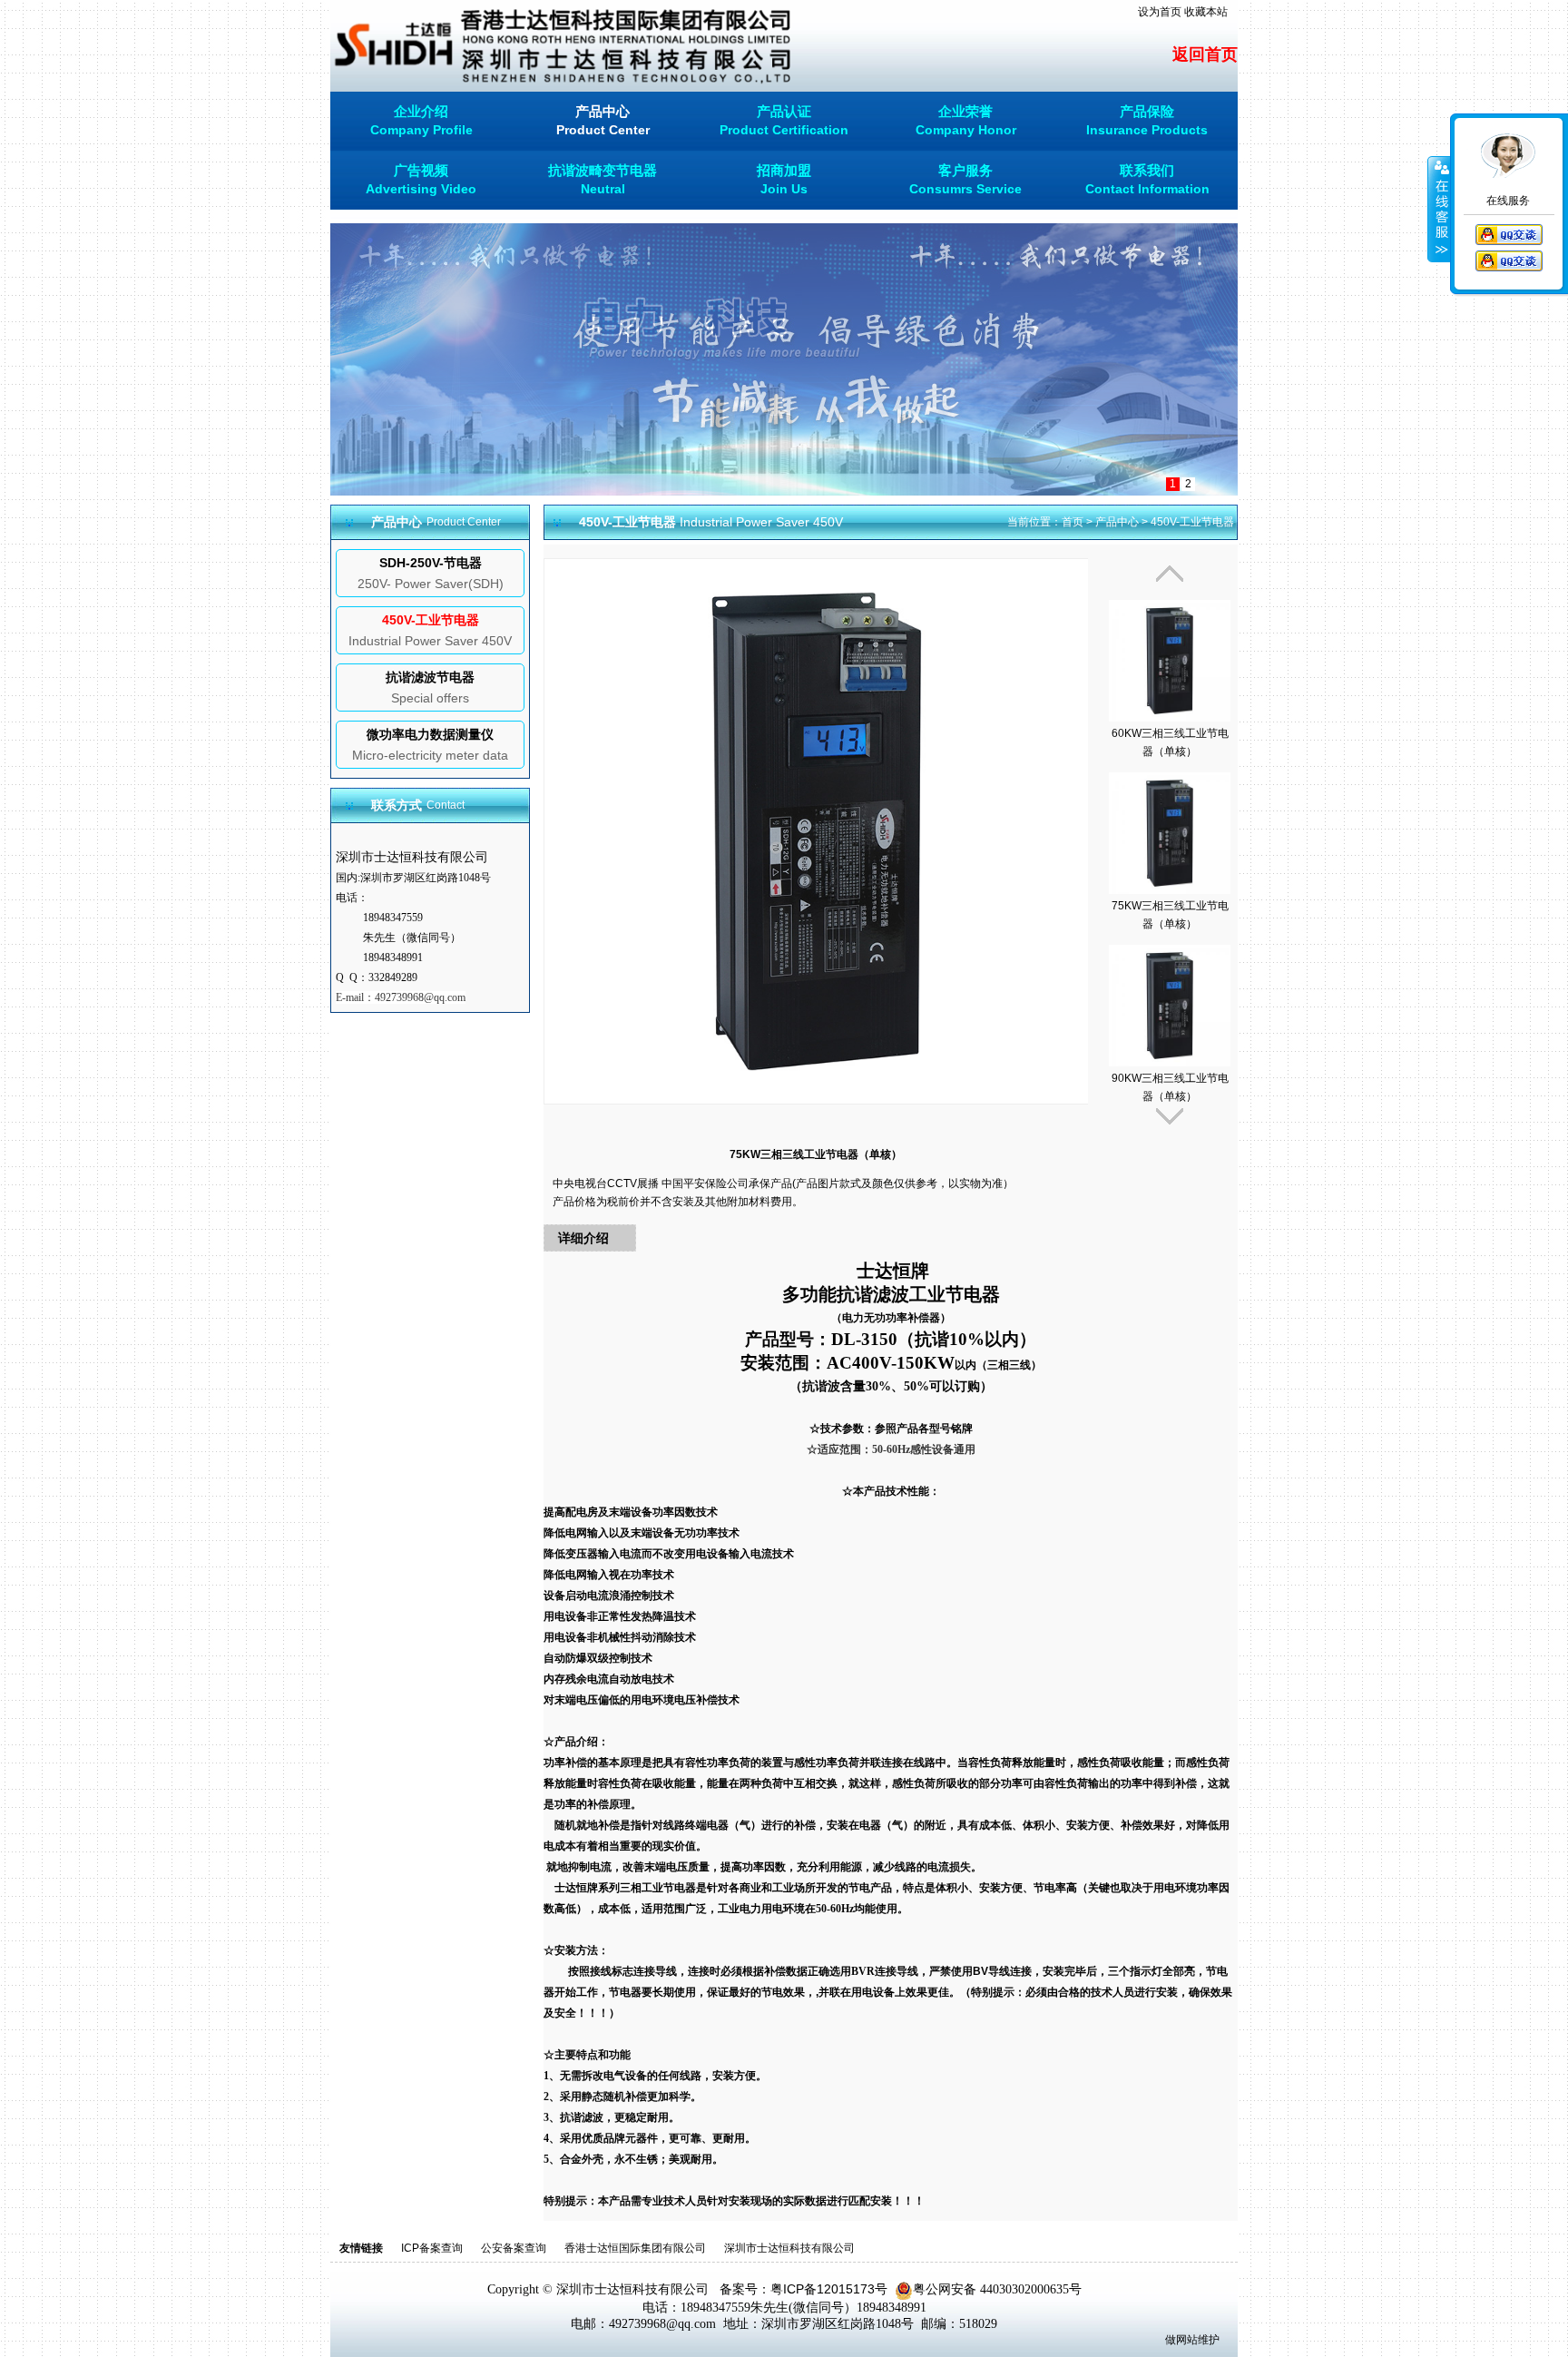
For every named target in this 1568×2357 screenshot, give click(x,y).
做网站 (1181, 2340)
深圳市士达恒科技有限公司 (789, 2248)
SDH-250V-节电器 (431, 563)
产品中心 (1117, 522)
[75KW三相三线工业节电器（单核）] (1170, 823)
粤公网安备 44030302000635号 (997, 2289)
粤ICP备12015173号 (829, 2289)
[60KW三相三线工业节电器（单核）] (1170, 650)
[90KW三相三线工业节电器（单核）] (1170, 995)
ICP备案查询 (432, 2248)
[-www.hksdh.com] (563, 44)
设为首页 (1160, 12)
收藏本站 (1206, 12)
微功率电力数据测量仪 (430, 734)
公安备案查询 (514, 2248)
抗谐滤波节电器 (430, 677)
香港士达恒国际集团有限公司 (635, 2248)
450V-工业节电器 (431, 620)
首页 (1073, 522)
